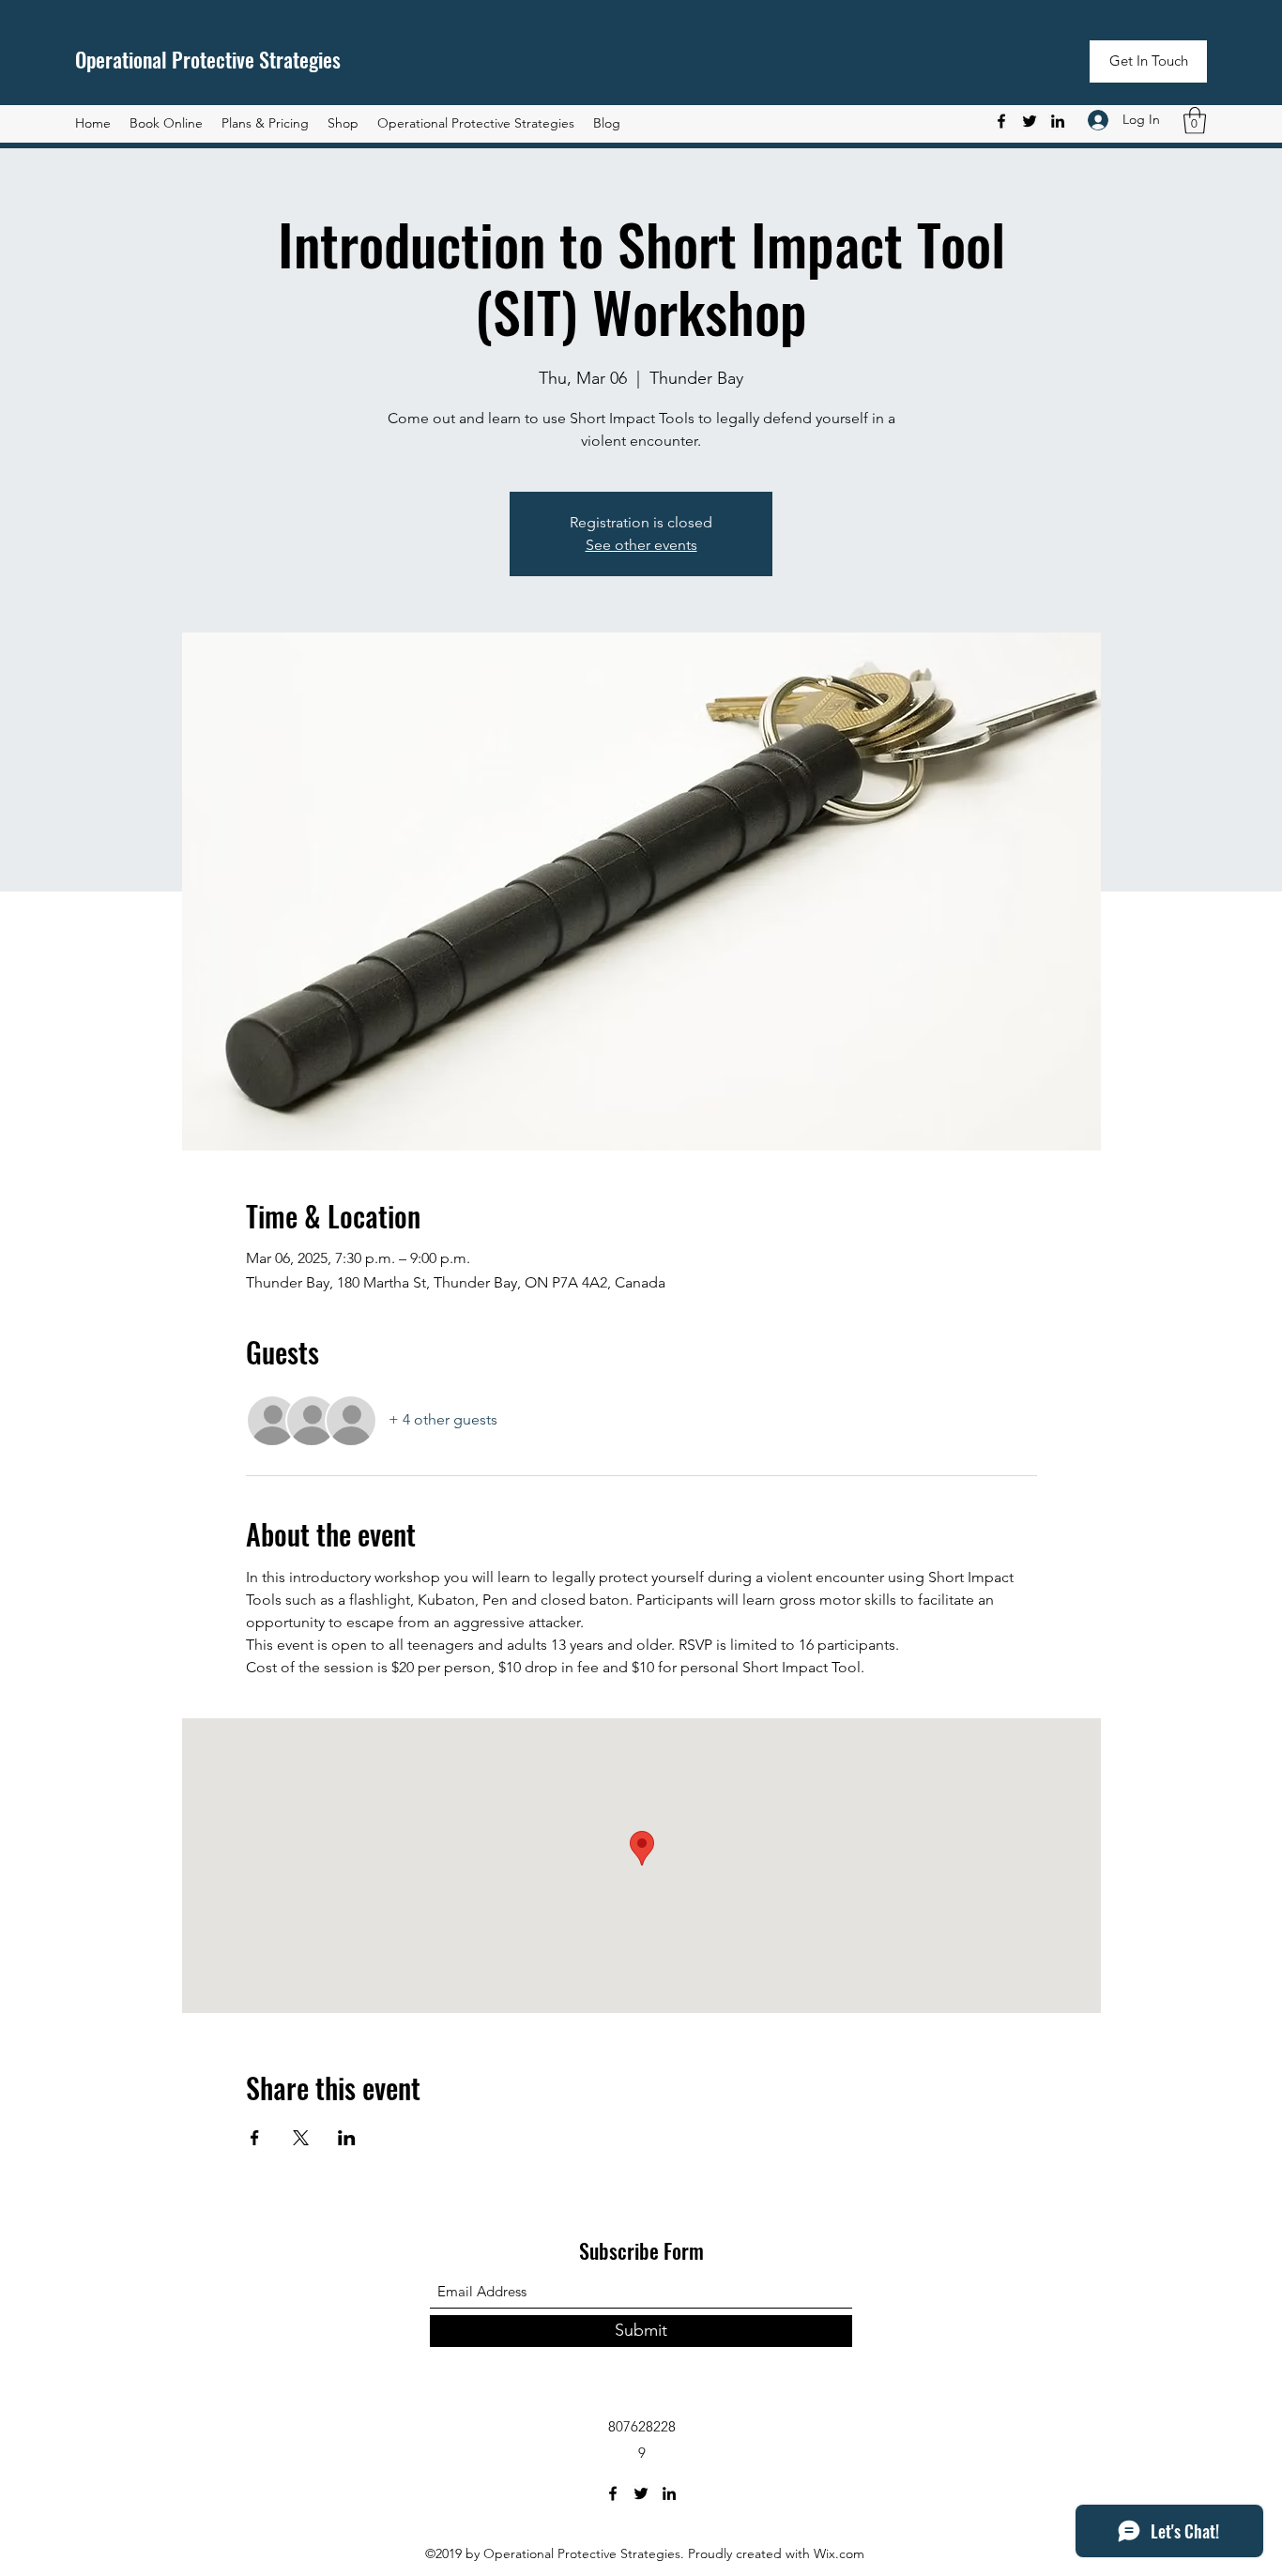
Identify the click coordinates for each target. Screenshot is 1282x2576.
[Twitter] (1030, 121)
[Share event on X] (301, 2138)
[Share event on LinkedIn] (347, 2138)
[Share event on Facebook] (255, 2138)
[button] (1148, 61)
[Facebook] (1001, 121)
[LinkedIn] (1058, 121)
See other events (641, 545)
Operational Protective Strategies (208, 59)
